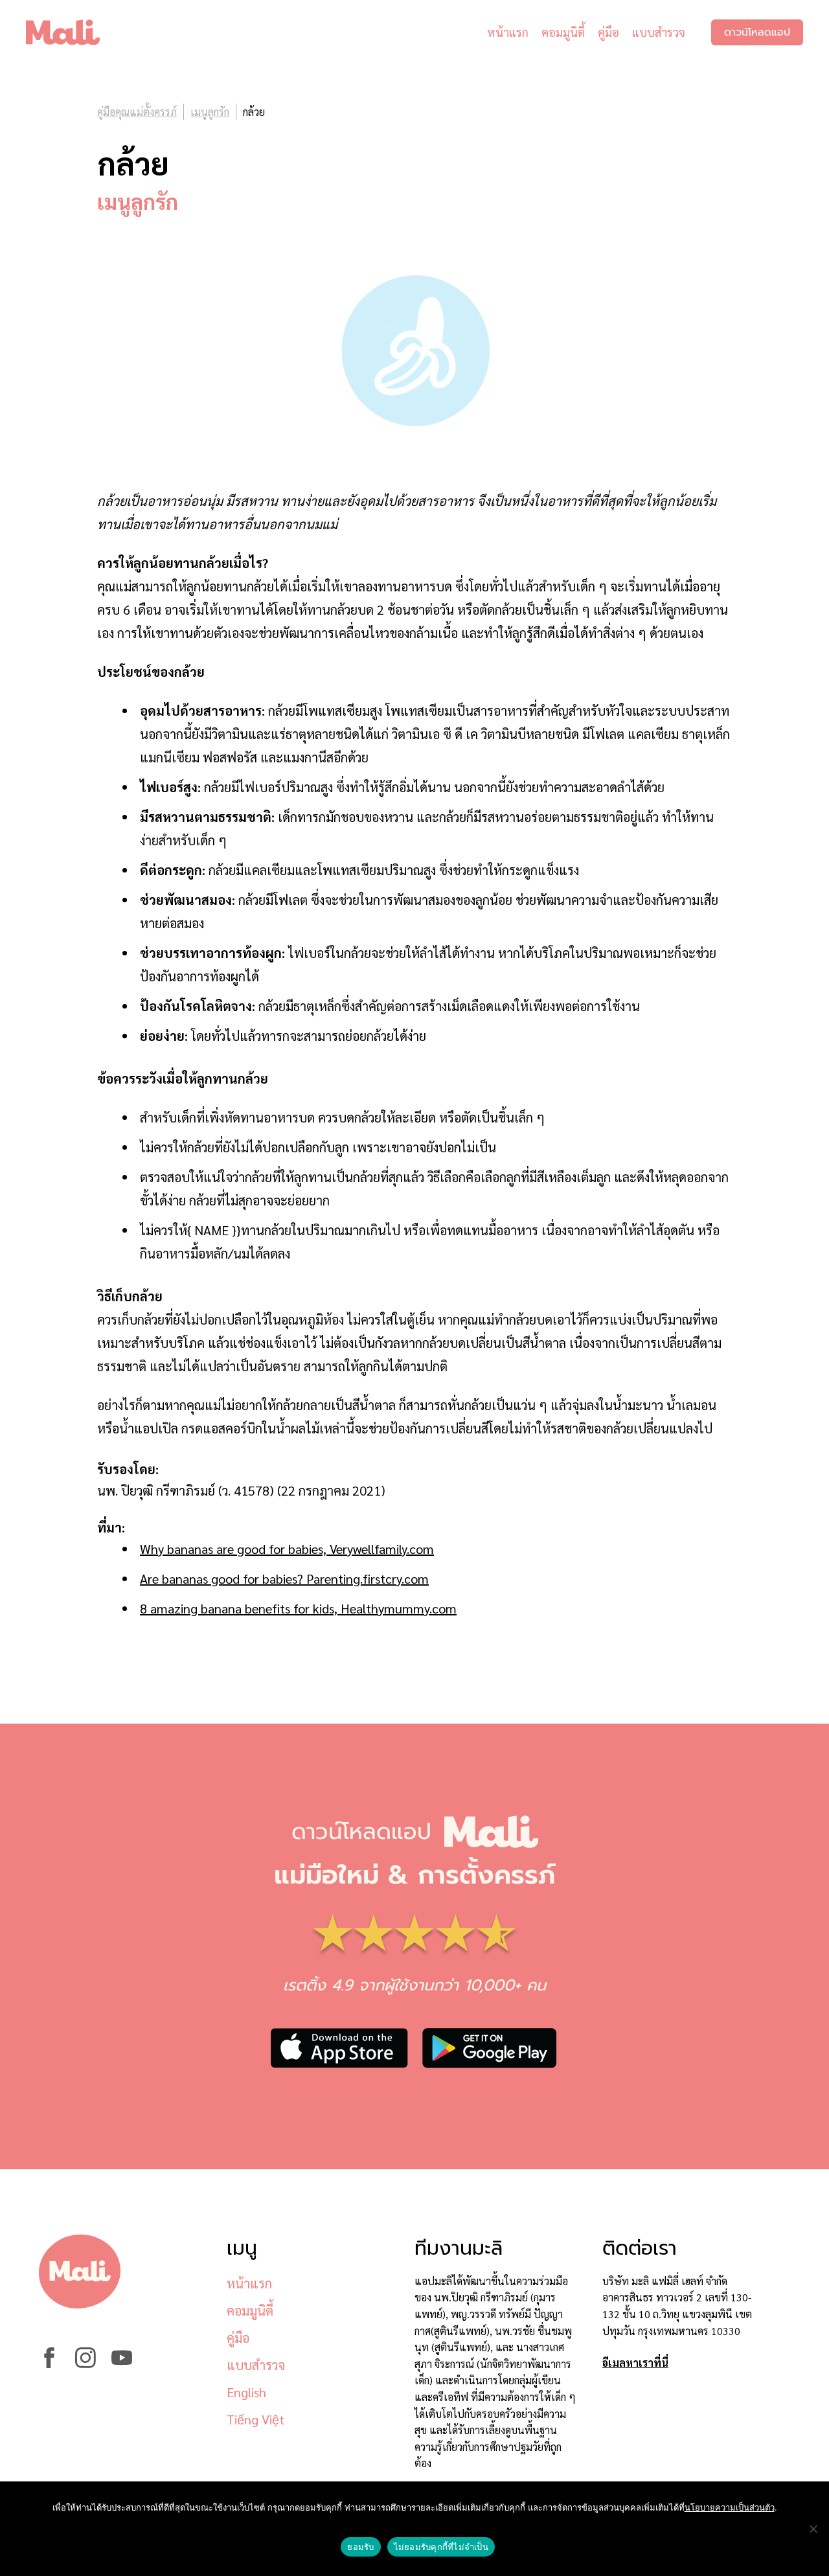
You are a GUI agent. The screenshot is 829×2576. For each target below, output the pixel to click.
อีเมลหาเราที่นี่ (635, 2363)
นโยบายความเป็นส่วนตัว (730, 2507)
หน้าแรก (508, 32)
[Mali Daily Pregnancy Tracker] (73, 32)
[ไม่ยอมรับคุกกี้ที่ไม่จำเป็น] (813, 2529)
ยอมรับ (360, 2547)
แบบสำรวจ (659, 32)
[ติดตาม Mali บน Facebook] (49, 2364)
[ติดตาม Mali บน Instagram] (85, 2364)
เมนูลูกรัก (210, 112)
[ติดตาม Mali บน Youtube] (122, 2364)
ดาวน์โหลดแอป (757, 32)
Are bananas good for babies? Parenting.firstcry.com (284, 1579)
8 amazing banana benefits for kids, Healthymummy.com (298, 1608)
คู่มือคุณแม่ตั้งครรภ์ (137, 112)
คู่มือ (608, 32)
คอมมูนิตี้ (563, 32)
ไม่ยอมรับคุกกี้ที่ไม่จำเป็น (441, 2547)
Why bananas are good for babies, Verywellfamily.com (287, 1549)
